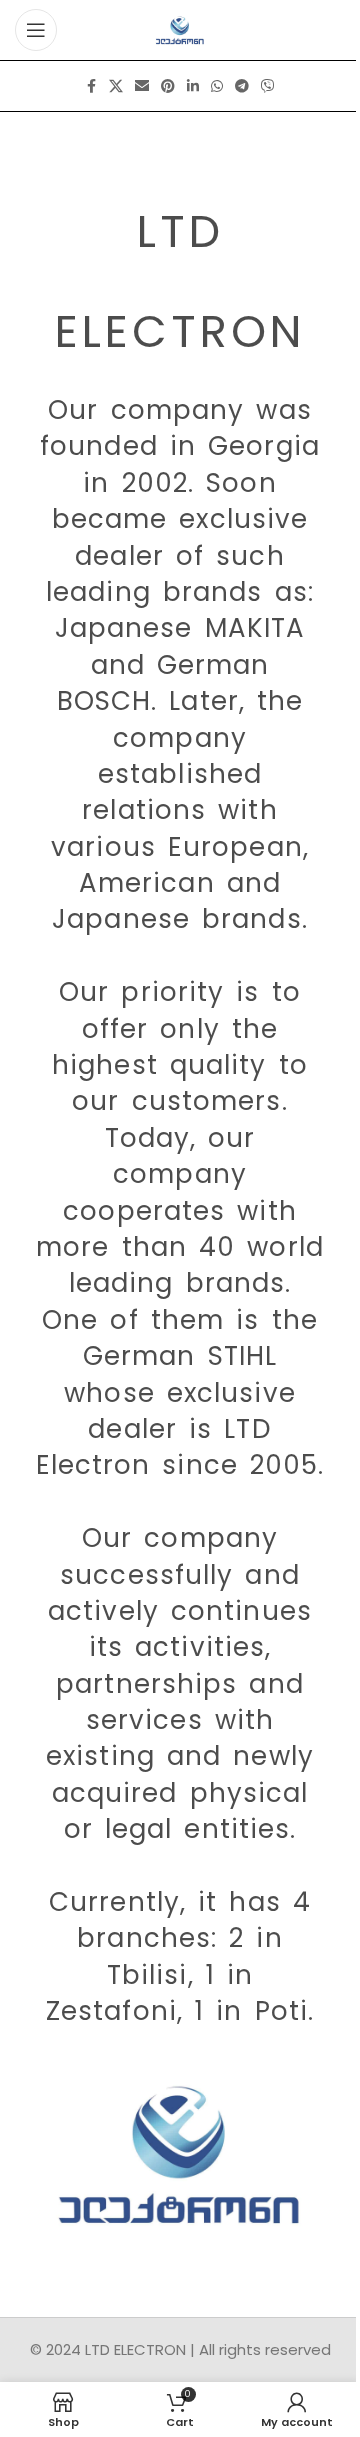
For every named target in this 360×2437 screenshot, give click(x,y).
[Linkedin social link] (193, 86)
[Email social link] (142, 86)
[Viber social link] (268, 86)
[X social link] (116, 86)
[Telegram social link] (242, 86)
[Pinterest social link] (168, 86)
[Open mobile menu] (36, 30)
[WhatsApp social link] (217, 86)
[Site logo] (180, 28)
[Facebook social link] (91, 86)
